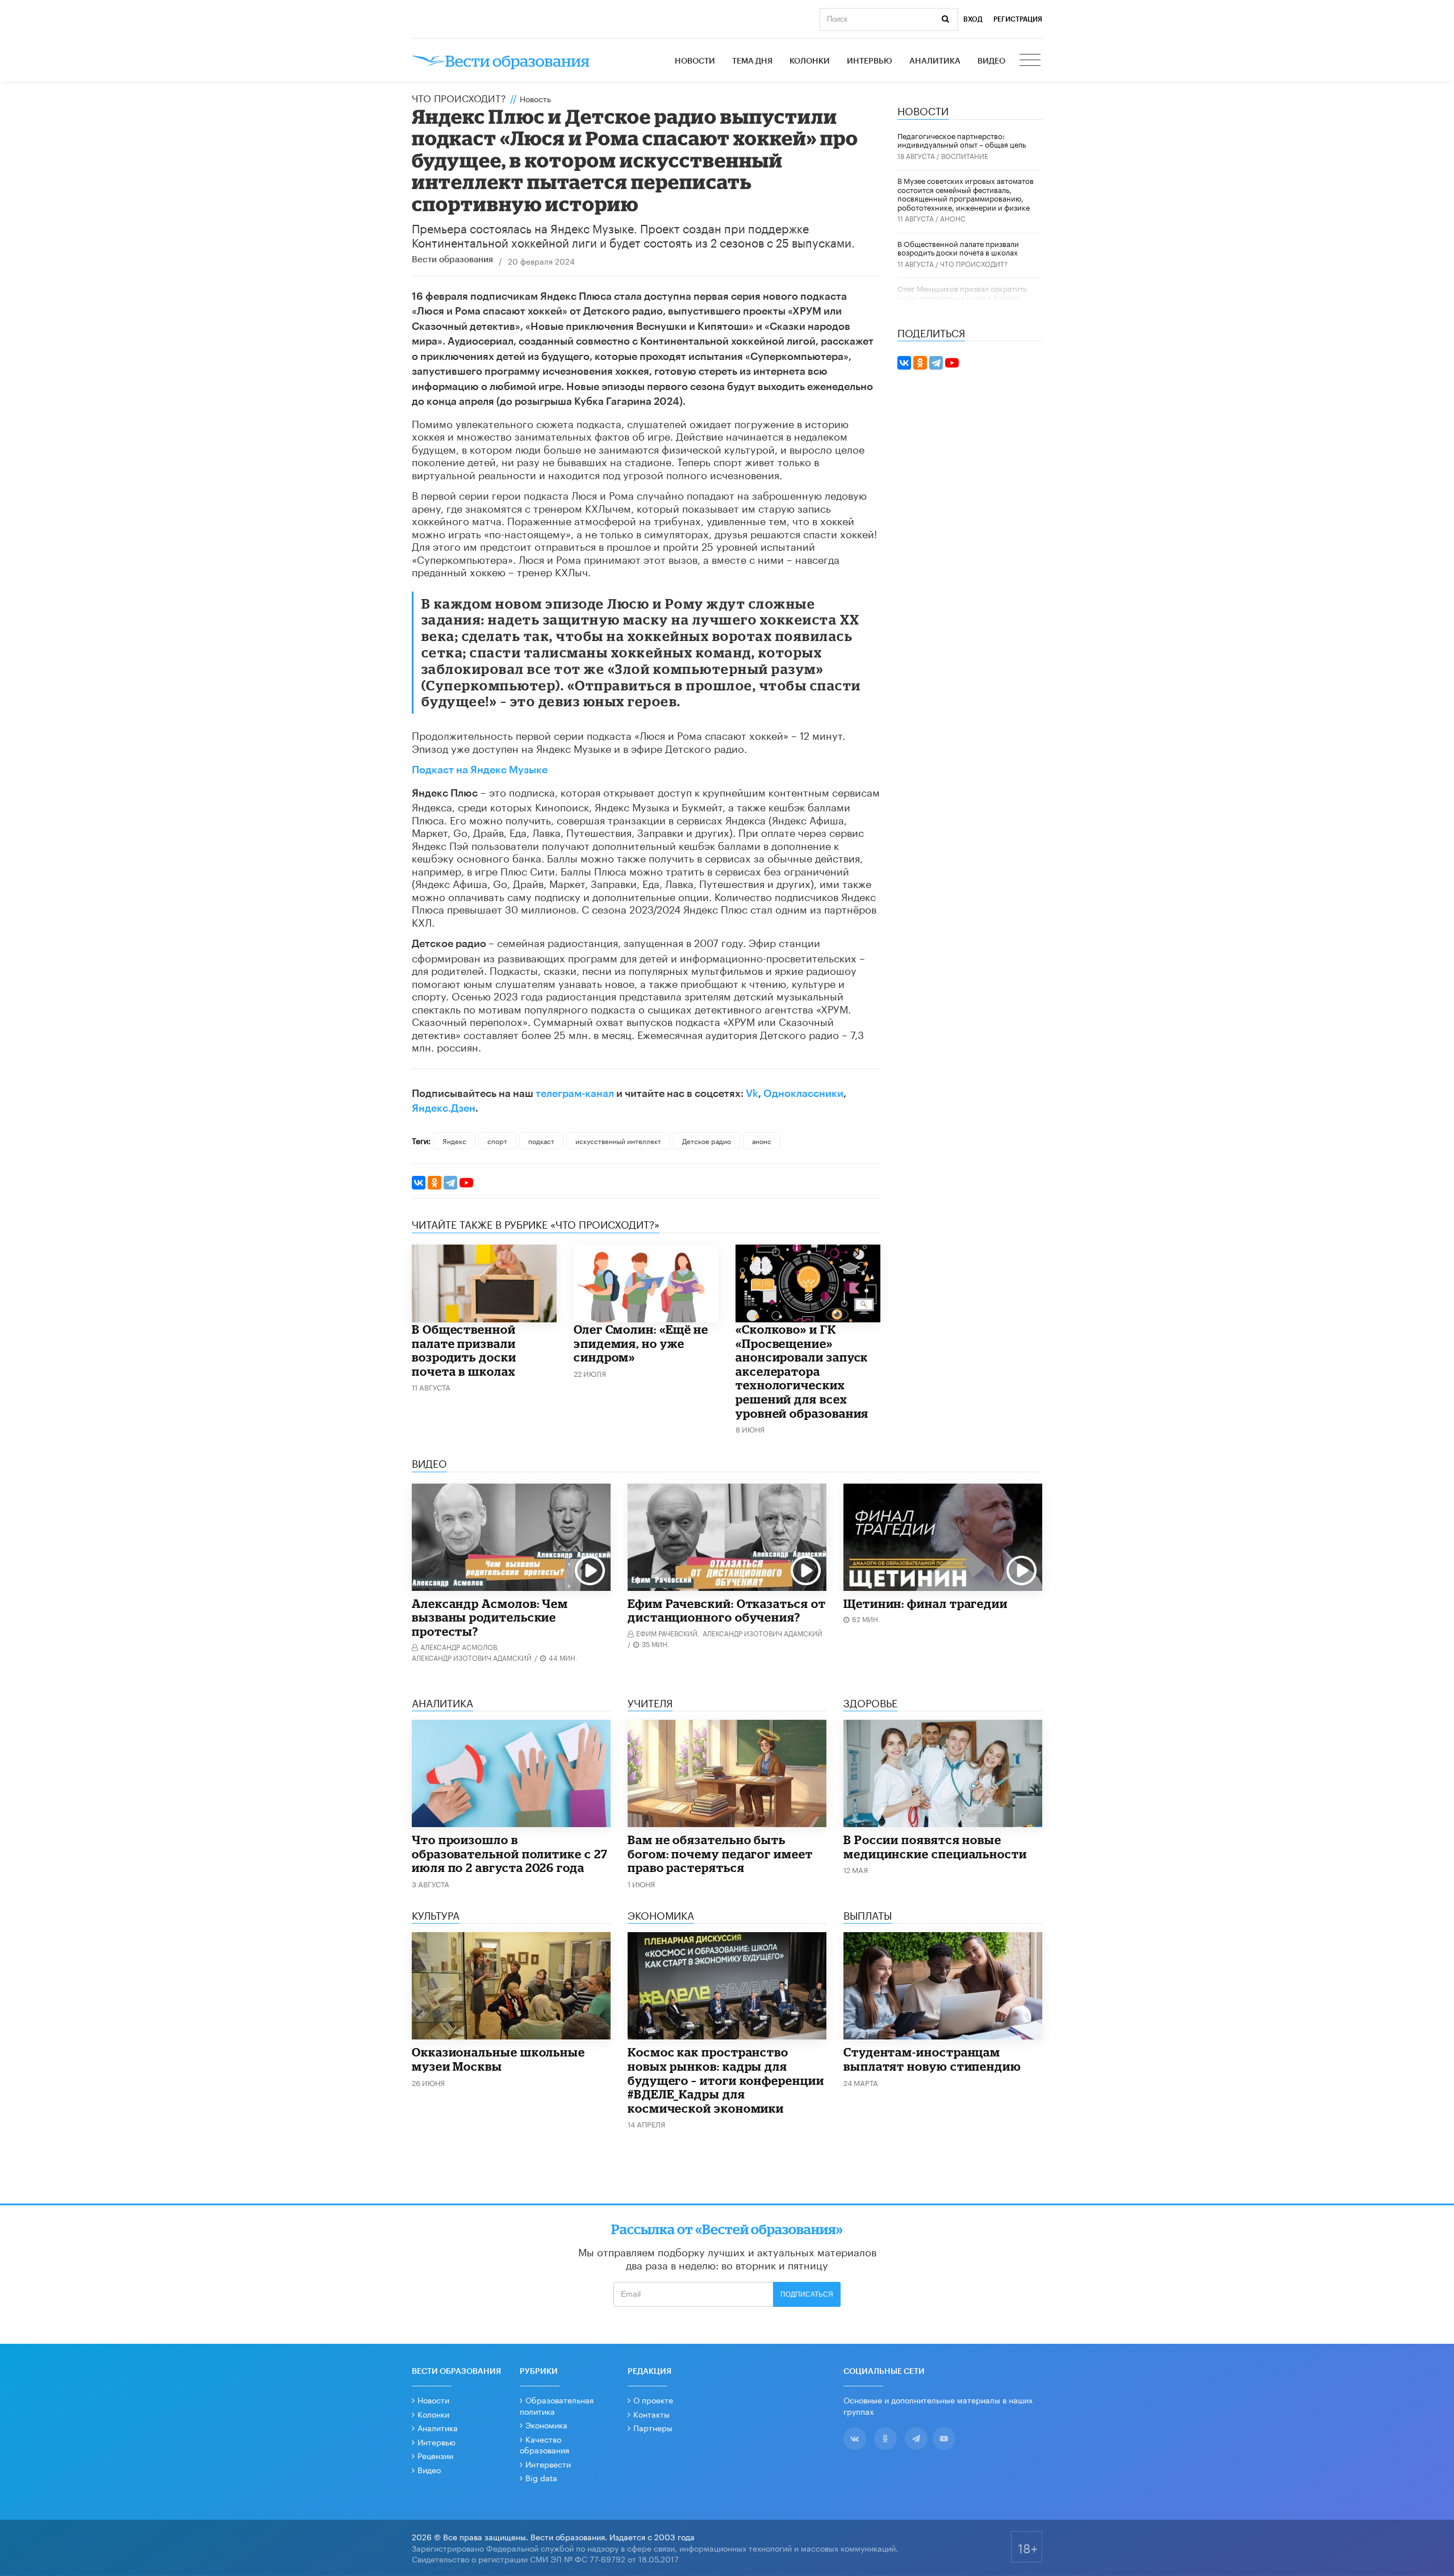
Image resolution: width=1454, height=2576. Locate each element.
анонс (762, 1140)
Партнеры (653, 2427)
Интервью (870, 61)
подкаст (541, 1140)
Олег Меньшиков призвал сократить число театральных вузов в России (962, 292)
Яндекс (454, 1140)
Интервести (548, 2464)
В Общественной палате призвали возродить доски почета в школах (464, 1350)
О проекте (653, 2399)
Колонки (810, 61)
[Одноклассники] (434, 1183)
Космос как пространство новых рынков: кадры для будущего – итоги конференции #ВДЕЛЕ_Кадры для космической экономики (726, 2080)
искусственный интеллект (618, 1140)
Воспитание (965, 155)
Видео (991, 61)
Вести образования (452, 260)
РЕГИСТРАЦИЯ (1018, 19)
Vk (752, 1094)
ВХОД (973, 19)
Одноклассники (803, 1094)
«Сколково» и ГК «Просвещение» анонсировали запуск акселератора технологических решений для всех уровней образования (802, 1371)
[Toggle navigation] (1031, 61)
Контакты (651, 2414)
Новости (695, 61)
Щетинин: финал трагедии (926, 1603)
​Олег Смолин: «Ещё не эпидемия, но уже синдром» (641, 1343)
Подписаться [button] (807, 2294)
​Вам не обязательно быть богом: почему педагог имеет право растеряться (720, 1854)
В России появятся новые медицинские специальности (935, 1847)
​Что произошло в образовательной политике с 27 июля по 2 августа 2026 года (510, 1854)
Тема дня (752, 61)
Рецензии (435, 2455)
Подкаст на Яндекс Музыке (480, 770)
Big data (541, 2477)
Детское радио (707, 1140)
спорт (497, 1140)
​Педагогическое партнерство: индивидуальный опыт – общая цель (962, 140)
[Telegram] (450, 1183)
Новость (535, 98)
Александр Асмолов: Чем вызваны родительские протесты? (490, 1617)
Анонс (953, 218)
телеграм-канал (575, 1094)
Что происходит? (459, 97)
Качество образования (544, 2444)
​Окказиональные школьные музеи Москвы (498, 2059)
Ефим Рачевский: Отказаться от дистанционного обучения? (727, 1610)
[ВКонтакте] (419, 1183)
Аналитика (935, 61)
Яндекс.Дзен (444, 1108)
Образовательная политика (557, 2405)
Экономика (546, 2424)
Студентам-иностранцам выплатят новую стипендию (932, 2059)
